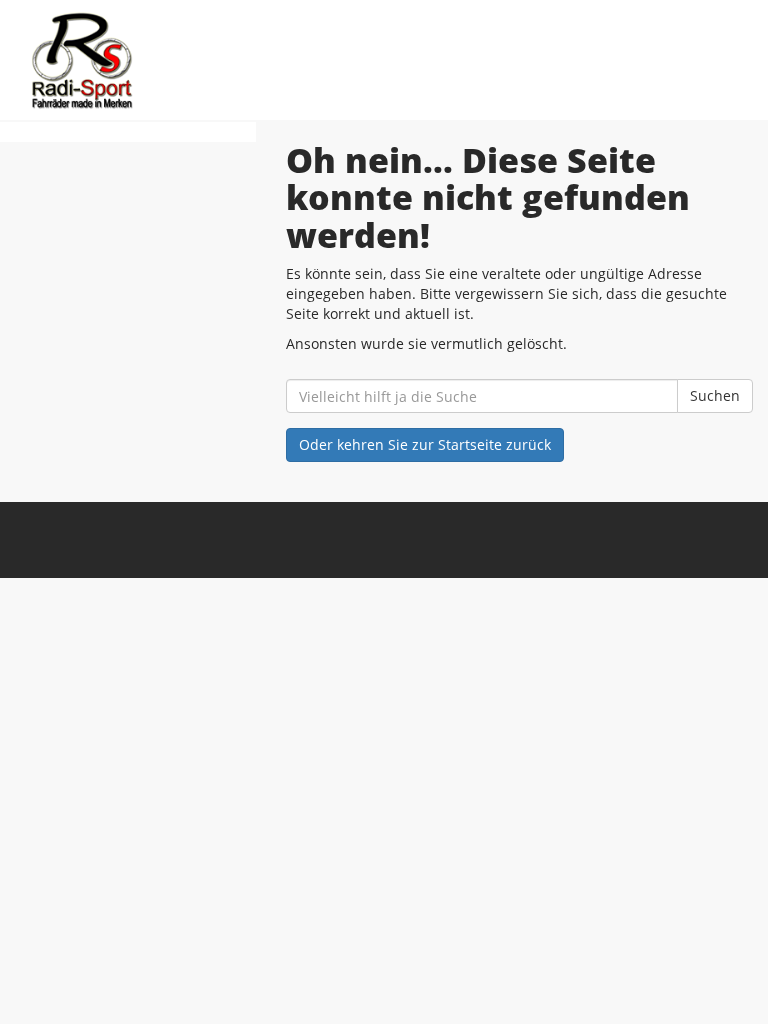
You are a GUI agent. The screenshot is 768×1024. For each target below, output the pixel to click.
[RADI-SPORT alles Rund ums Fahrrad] (199, 60)
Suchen (715, 395)
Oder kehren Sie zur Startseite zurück (425, 444)
